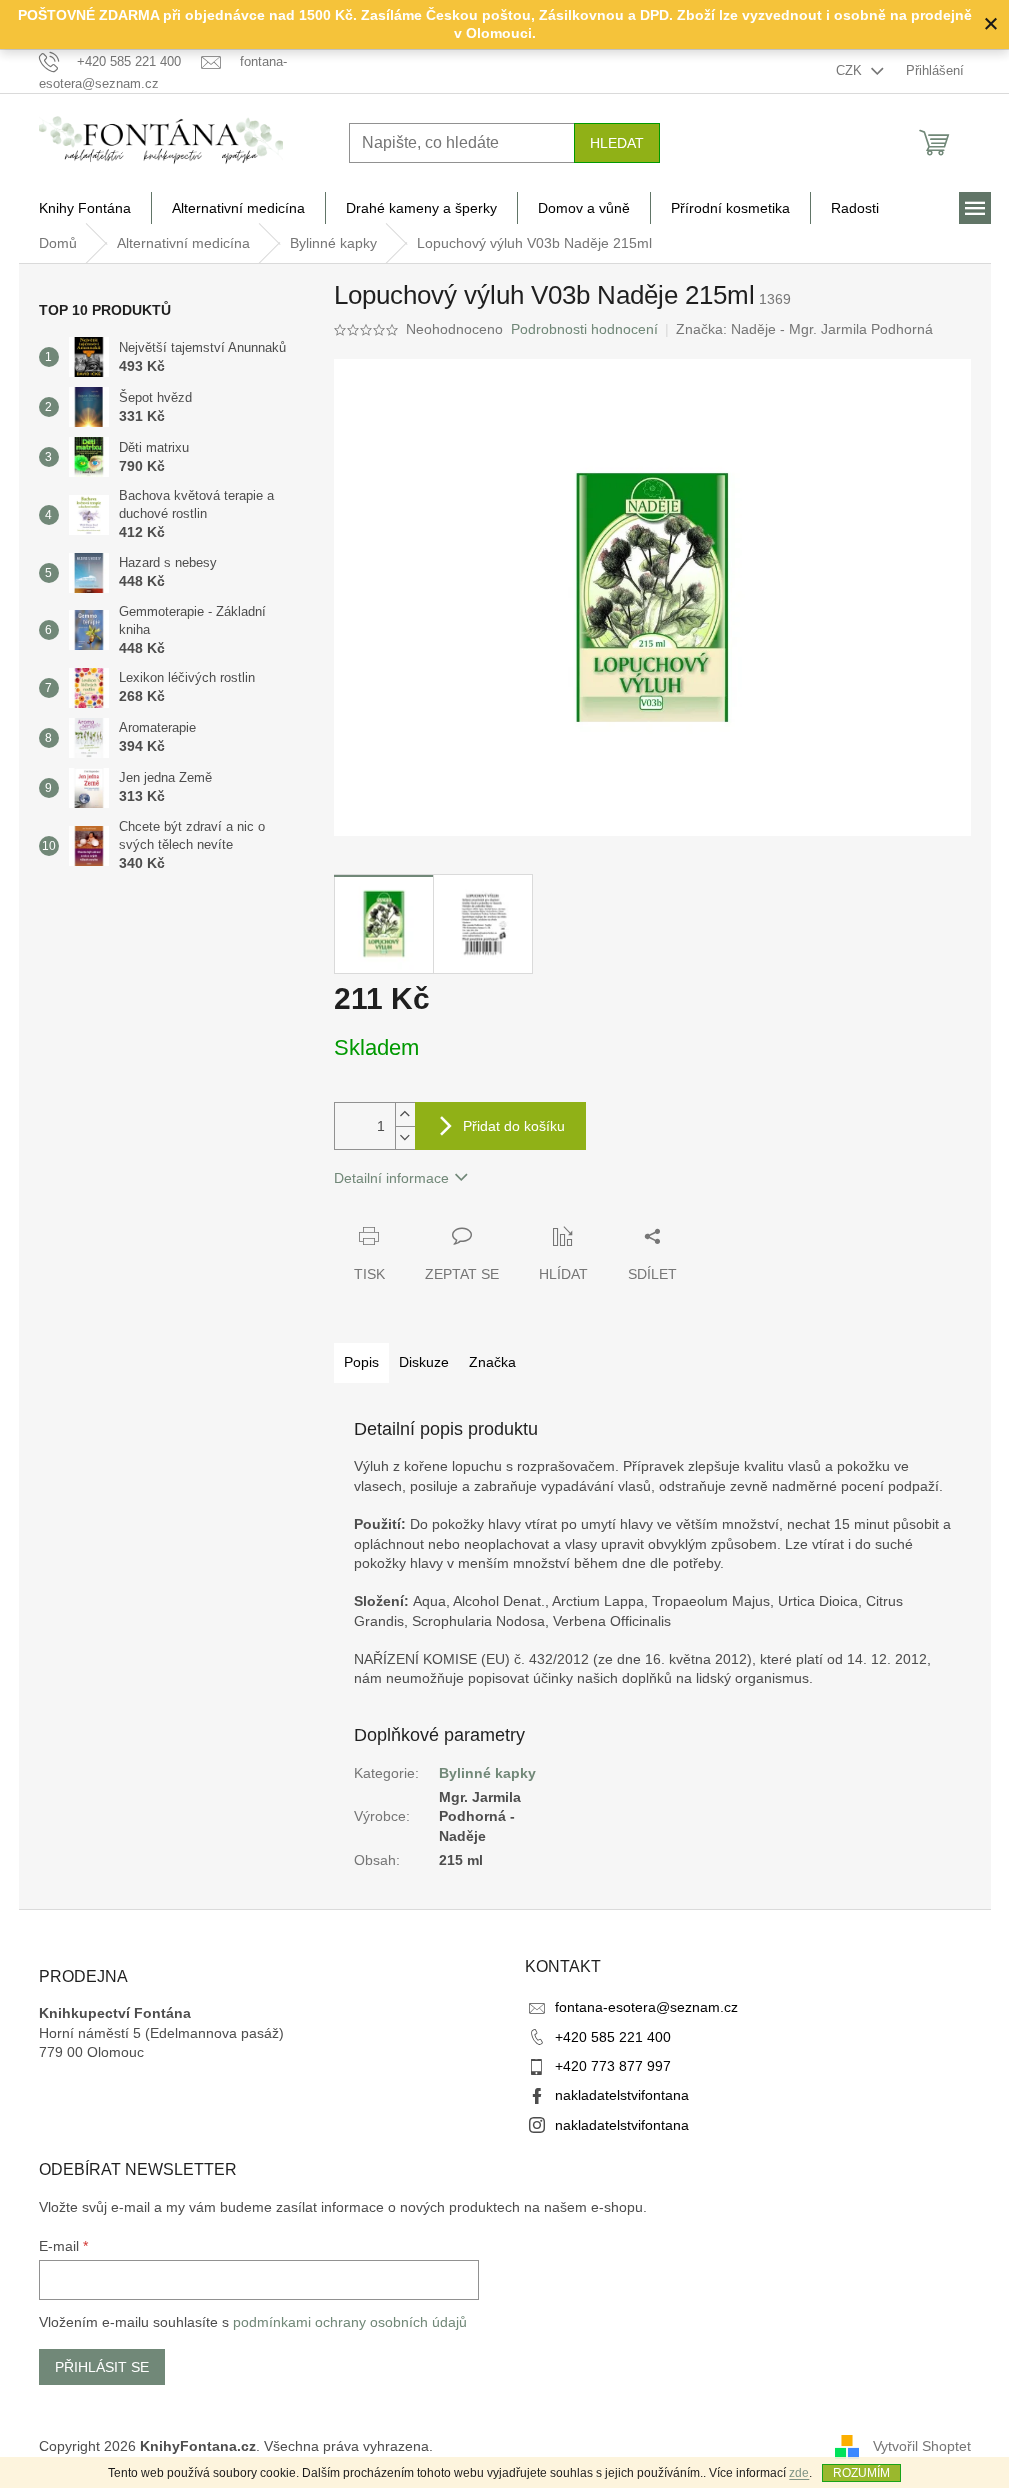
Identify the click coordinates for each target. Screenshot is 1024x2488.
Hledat (617, 143)
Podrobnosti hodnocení (584, 329)
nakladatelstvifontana (622, 2095)
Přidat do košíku (514, 1126)
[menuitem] (85, 208)
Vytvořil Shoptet (922, 2446)
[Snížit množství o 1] (405, 1137)
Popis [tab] (361, 1362)
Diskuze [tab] (424, 1362)
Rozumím (861, 2473)
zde (799, 2473)
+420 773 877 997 (613, 2066)
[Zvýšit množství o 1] (405, 1114)
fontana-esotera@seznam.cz (646, 2007)
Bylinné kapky (487, 1773)
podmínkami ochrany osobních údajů (350, 2322)
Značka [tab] (492, 1362)
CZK (851, 70)
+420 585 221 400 (613, 2037)
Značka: (804, 329)
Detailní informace (391, 1178)
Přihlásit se (102, 2367)
